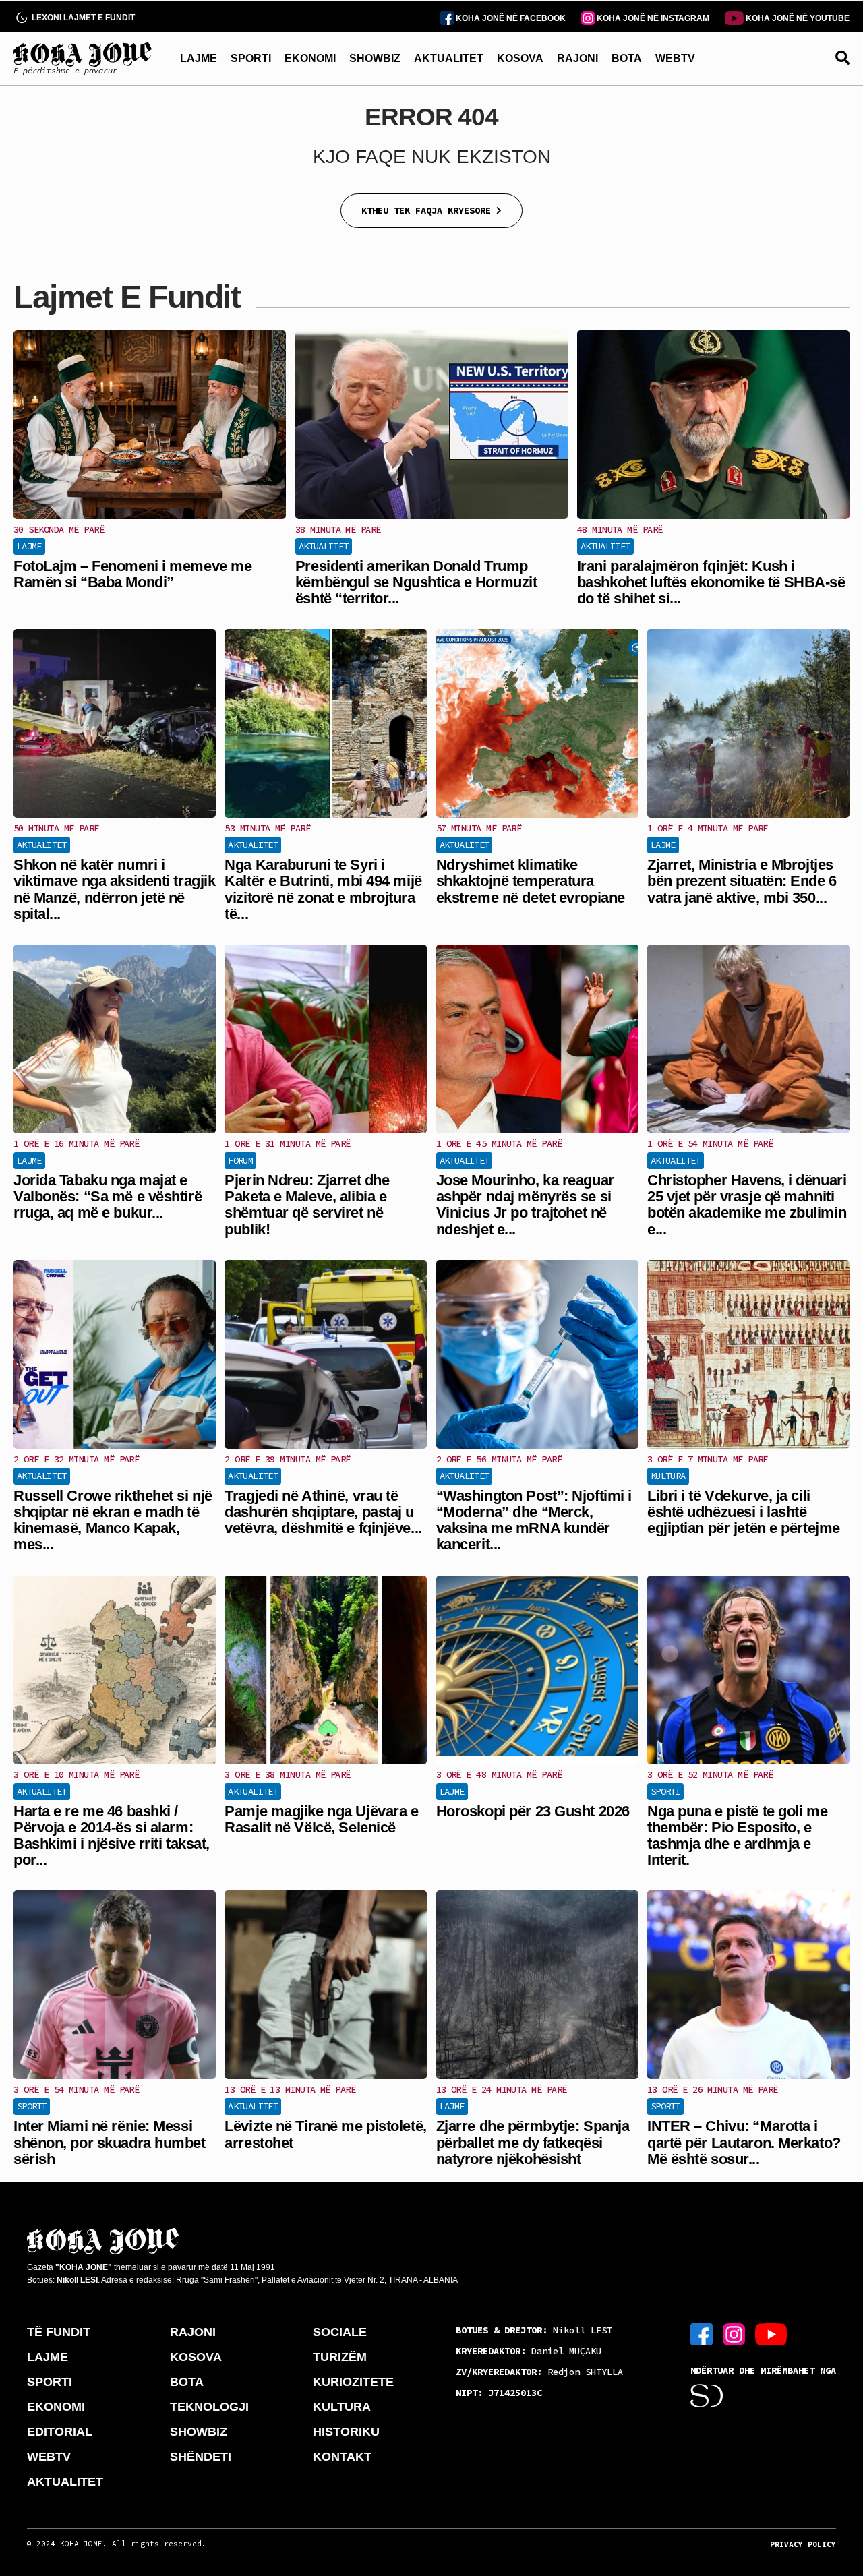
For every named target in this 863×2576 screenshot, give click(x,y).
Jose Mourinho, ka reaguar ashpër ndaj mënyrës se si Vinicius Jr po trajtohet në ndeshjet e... (525, 1205)
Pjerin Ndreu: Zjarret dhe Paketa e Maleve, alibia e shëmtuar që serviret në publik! (307, 1205)
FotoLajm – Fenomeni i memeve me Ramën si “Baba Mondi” (132, 574)
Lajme (29, 546)
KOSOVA (520, 58)
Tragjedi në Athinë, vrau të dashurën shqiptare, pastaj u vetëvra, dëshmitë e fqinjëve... (323, 1512)
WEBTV (675, 58)
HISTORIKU (346, 2432)
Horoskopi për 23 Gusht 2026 (533, 1811)
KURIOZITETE (353, 2382)
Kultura (668, 1476)
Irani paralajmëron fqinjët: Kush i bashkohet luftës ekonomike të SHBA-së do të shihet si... (711, 582)
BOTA (627, 58)
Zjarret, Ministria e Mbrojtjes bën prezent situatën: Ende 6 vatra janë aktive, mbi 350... (742, 881)
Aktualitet (324, 546)
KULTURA (342, 2407)
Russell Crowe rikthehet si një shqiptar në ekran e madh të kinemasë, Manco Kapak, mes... (113, 1520)
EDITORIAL (60, 2432)
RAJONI (577, 58)
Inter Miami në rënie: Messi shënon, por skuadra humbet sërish (110, 2142)
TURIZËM (340, 2357)
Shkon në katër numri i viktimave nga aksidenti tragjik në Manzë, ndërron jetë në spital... (114, 889)
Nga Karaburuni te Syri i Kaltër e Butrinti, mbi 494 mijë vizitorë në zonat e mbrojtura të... (323, 889)
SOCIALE (340, 2332)
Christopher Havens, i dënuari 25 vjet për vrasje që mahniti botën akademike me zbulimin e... (747, 1205)
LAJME (199, 58)
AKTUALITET (449, 58)
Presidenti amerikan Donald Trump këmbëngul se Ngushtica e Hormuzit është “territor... (416, 582)
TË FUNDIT (59, 2332)
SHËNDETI (201, 2457)
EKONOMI (310, 58)
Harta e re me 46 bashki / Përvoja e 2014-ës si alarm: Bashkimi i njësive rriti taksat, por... (112, 1836)
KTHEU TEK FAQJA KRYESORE (429, 210)
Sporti (665, 1791)
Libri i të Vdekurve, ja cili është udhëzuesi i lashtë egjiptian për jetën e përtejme (744, 1512)
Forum (240, 1160)
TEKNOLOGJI (209, 2407)
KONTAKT (342, 2457)
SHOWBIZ (375, 58)
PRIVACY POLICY (803, 2544)
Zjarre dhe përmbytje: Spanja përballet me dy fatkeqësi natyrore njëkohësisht (533, 2142)
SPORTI (251, 58)
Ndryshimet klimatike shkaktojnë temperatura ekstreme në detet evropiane (531, 881)
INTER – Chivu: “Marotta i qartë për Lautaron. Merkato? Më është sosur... (744, 2142)
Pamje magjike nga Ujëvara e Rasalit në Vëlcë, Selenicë (321, 1819)
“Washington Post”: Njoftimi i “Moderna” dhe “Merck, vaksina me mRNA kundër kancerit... (534, 1520)
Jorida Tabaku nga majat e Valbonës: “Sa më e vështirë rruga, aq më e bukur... (108, 1196)
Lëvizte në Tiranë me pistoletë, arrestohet (325, 2134)
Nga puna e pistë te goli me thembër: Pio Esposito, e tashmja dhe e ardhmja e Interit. (737, 1836)
